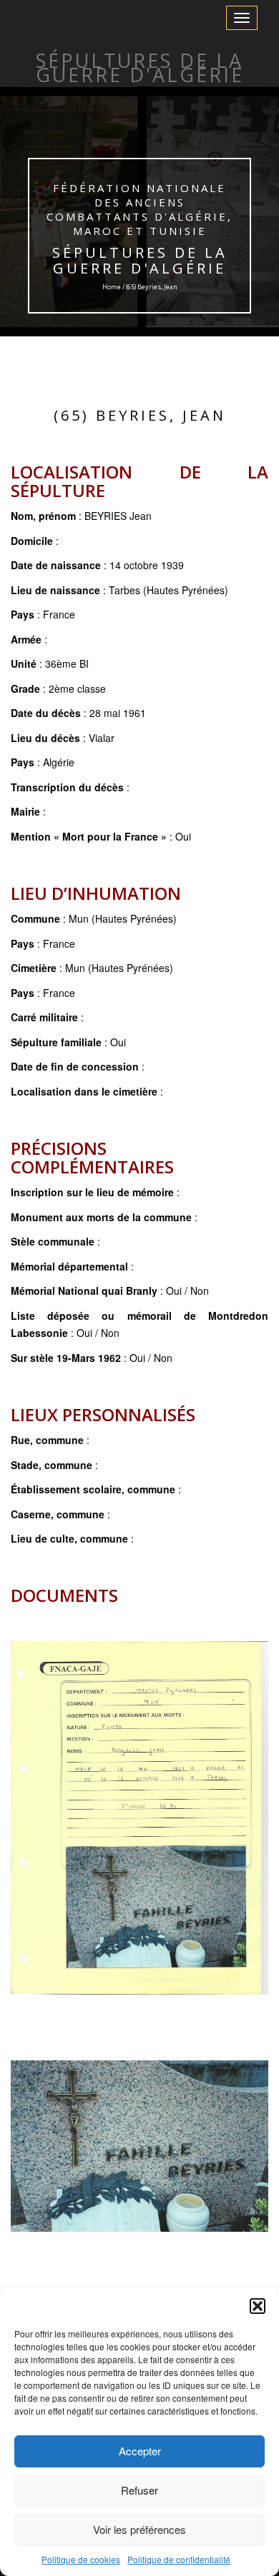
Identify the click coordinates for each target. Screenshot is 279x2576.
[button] (258, 2306)
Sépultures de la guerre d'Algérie (140, 260)
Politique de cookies (81, 2559)
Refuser (139, 2490)
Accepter (140, 2451)
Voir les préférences (139, 2529)
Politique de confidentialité (179, 2559)
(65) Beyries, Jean (140, 415)
